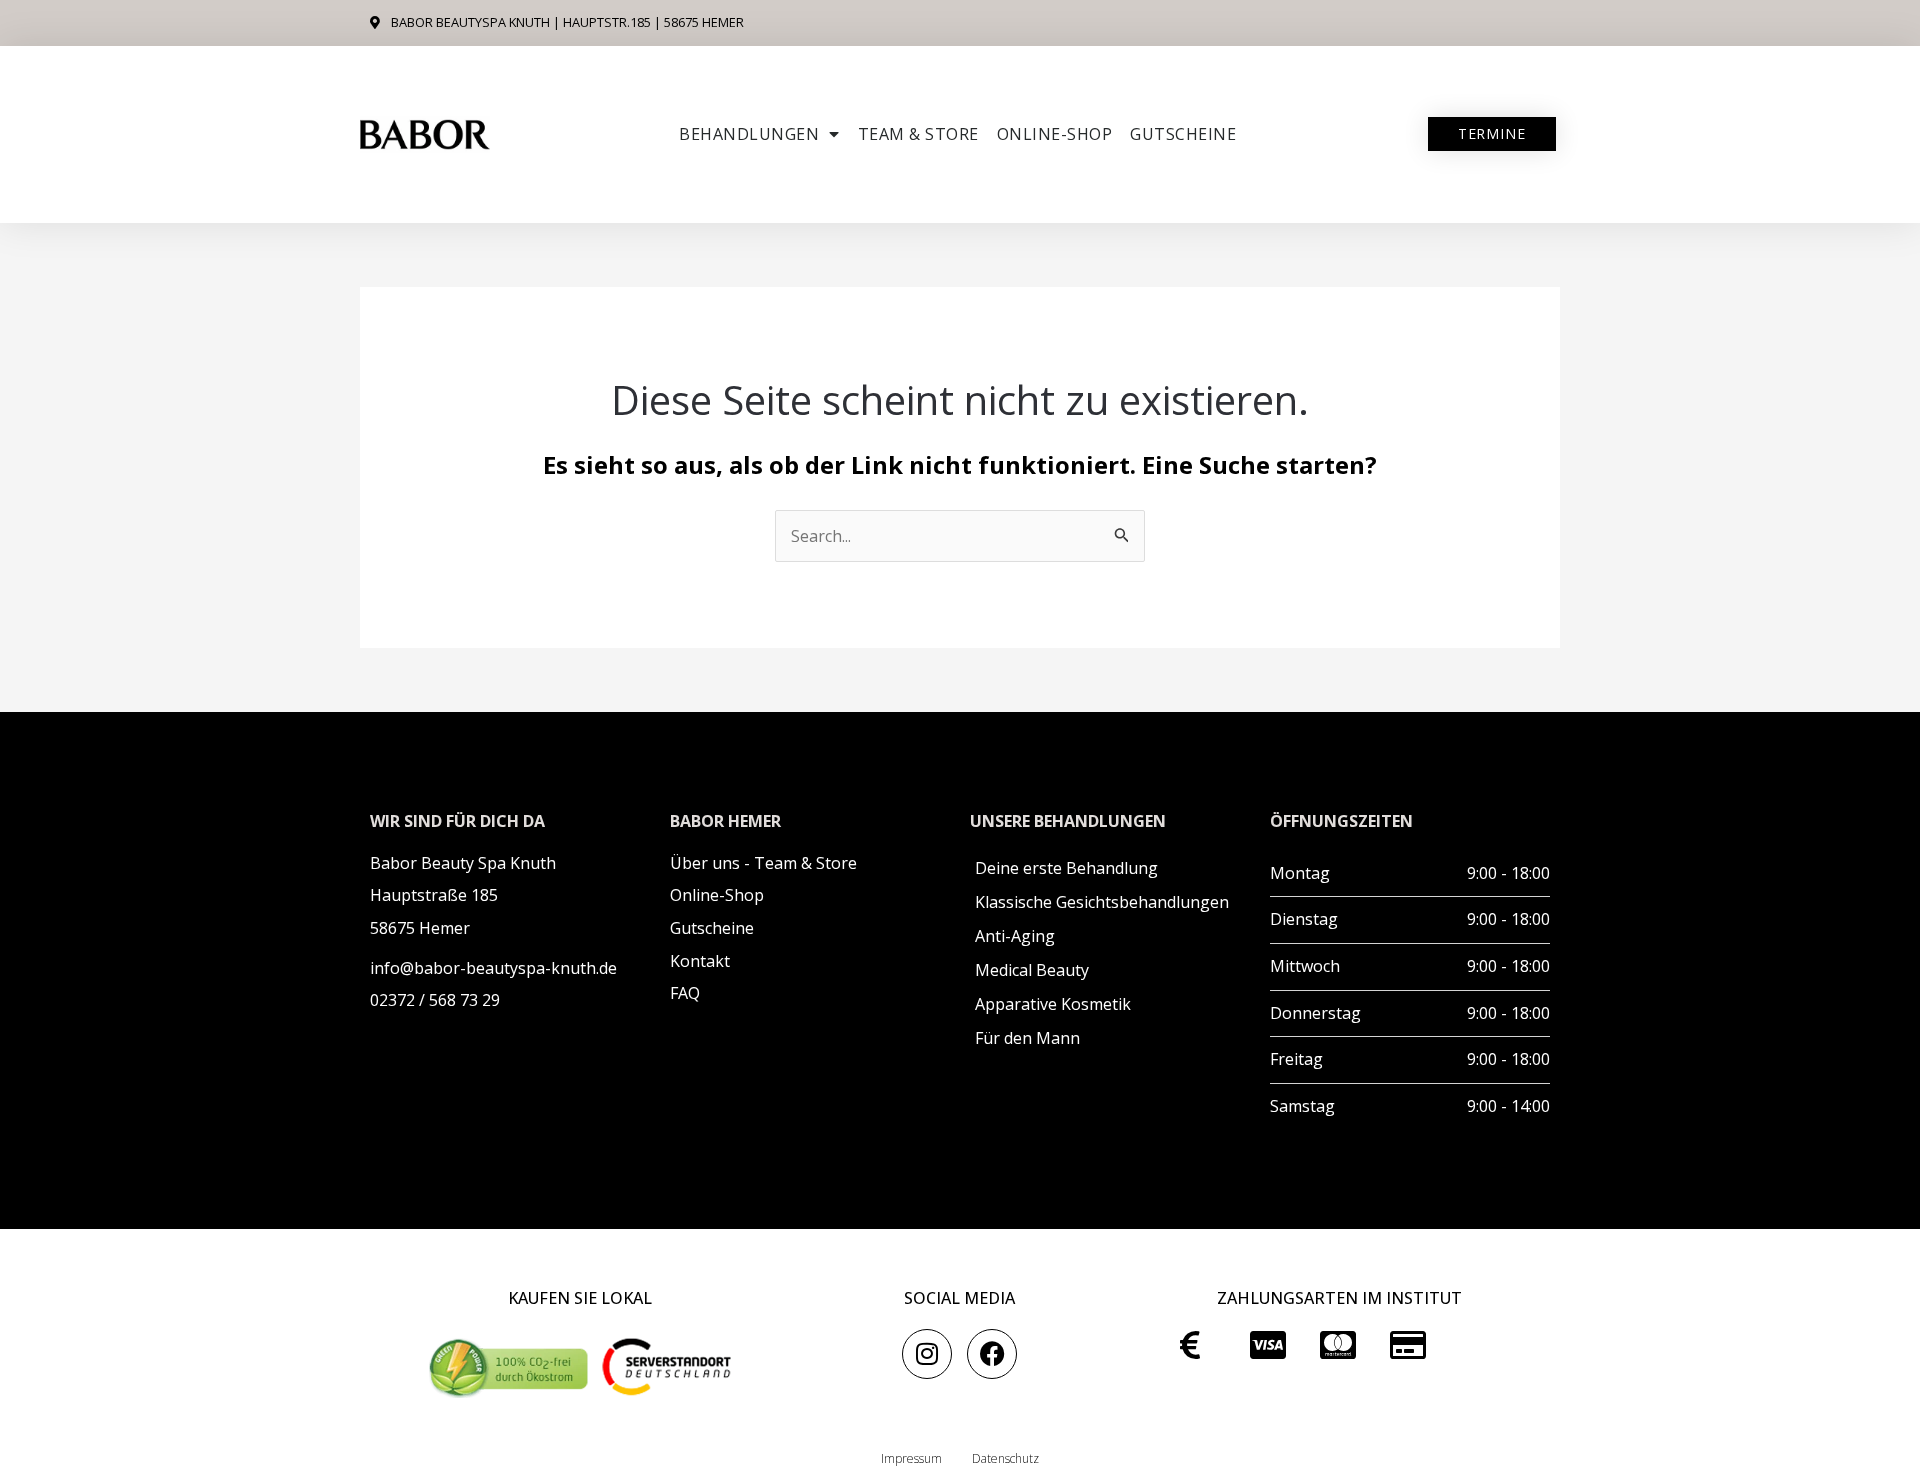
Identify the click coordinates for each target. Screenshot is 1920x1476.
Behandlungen (749, 134)
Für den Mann (1027, 1038)
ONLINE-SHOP (1055, 134)
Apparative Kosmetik (1053, 1004)
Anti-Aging (1015, 936)
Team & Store (918, 134)
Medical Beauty (1032, 970)
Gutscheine (1183, 134)
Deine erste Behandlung (1066, 868)
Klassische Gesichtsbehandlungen (1102, 902)
